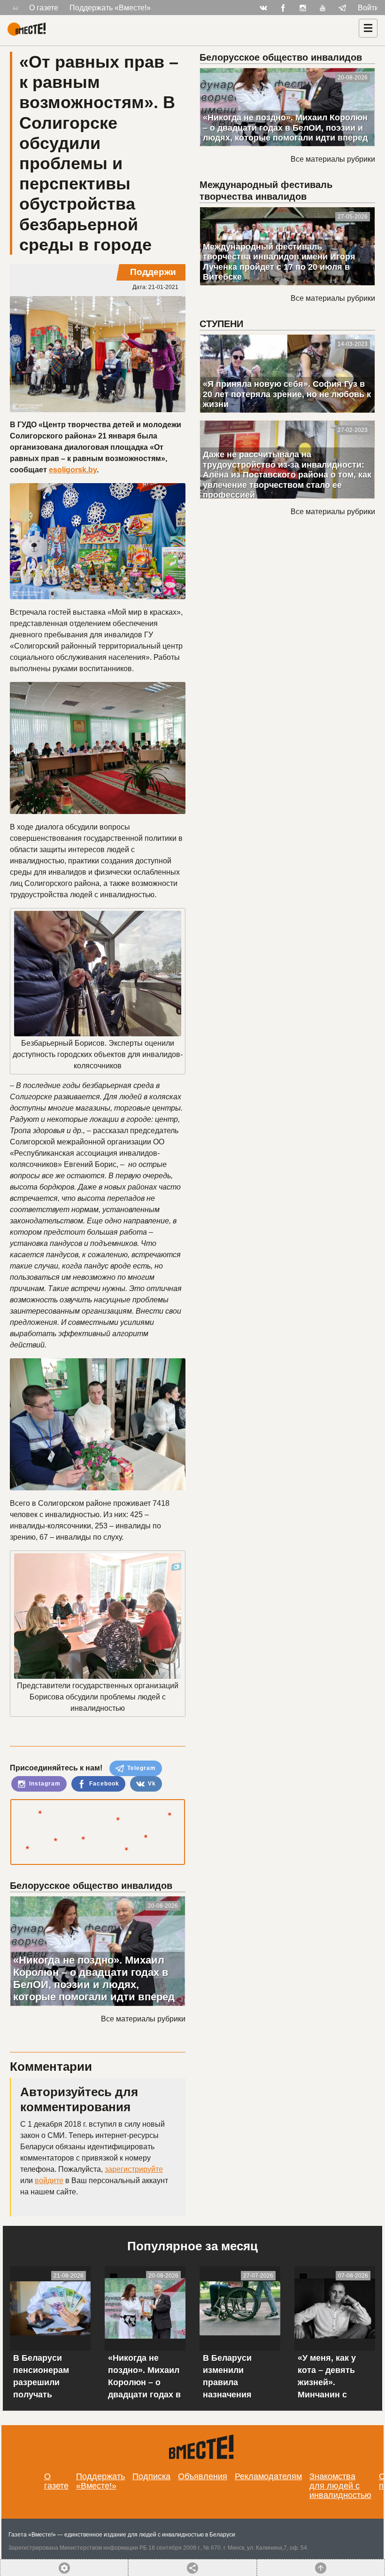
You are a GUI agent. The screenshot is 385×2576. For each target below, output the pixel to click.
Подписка (151, 2476)
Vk (151, 1784)
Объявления (203, 2476)
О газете (44, 8)
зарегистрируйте (134, 2169)
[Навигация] (368, 28)
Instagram (44, 1784)
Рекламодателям (268, 2476)
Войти (368, 8)
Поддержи (153, 272)
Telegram (141, 1768)
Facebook (103, 1784)
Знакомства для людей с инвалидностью (340, 2486)
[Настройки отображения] (15, 8)
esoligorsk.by (73, 470)
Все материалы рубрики (143, 2019)
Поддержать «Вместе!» (110, 8)
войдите (49, 2181)
